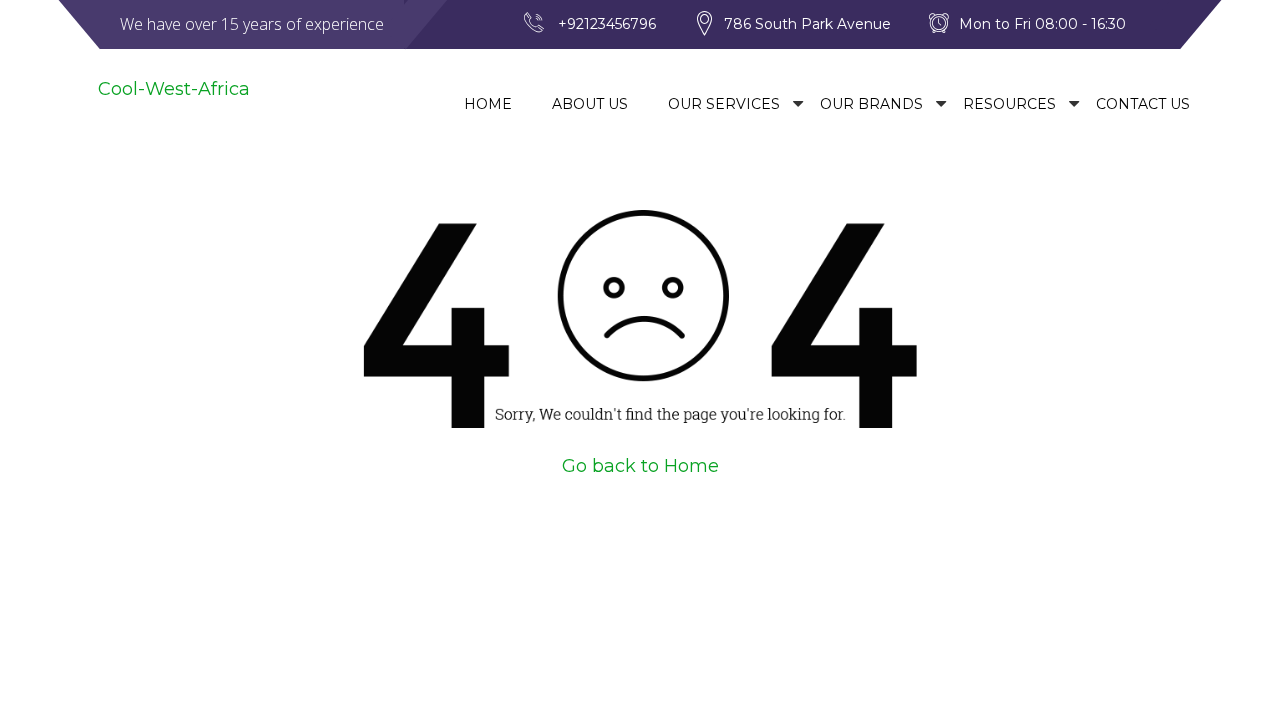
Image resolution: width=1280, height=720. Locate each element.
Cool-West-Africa (174, 89)
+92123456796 (607, 24)
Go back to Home (640, 466)
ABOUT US (590, 104)
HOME (488, 104)
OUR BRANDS (871, 104)
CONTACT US (1143, 104)
